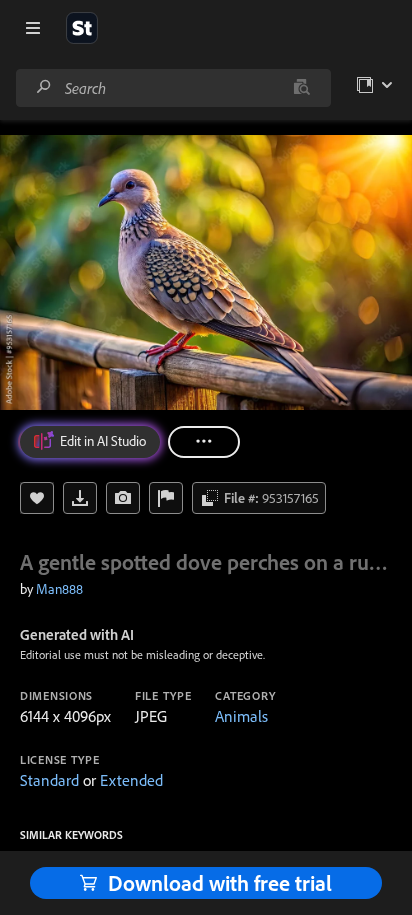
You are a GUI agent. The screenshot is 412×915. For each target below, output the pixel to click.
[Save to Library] (37, 498)
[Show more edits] (204, 442)
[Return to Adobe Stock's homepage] (82, 28)
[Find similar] (301, 88)
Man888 (59, 589)
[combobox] (173, 88)
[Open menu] (33, 28)
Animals (241, 716)
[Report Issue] (166, 498)
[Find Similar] (123, 498)
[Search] (44, 87)
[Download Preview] (80, 498)
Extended (131, 780)
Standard (49, 780)
